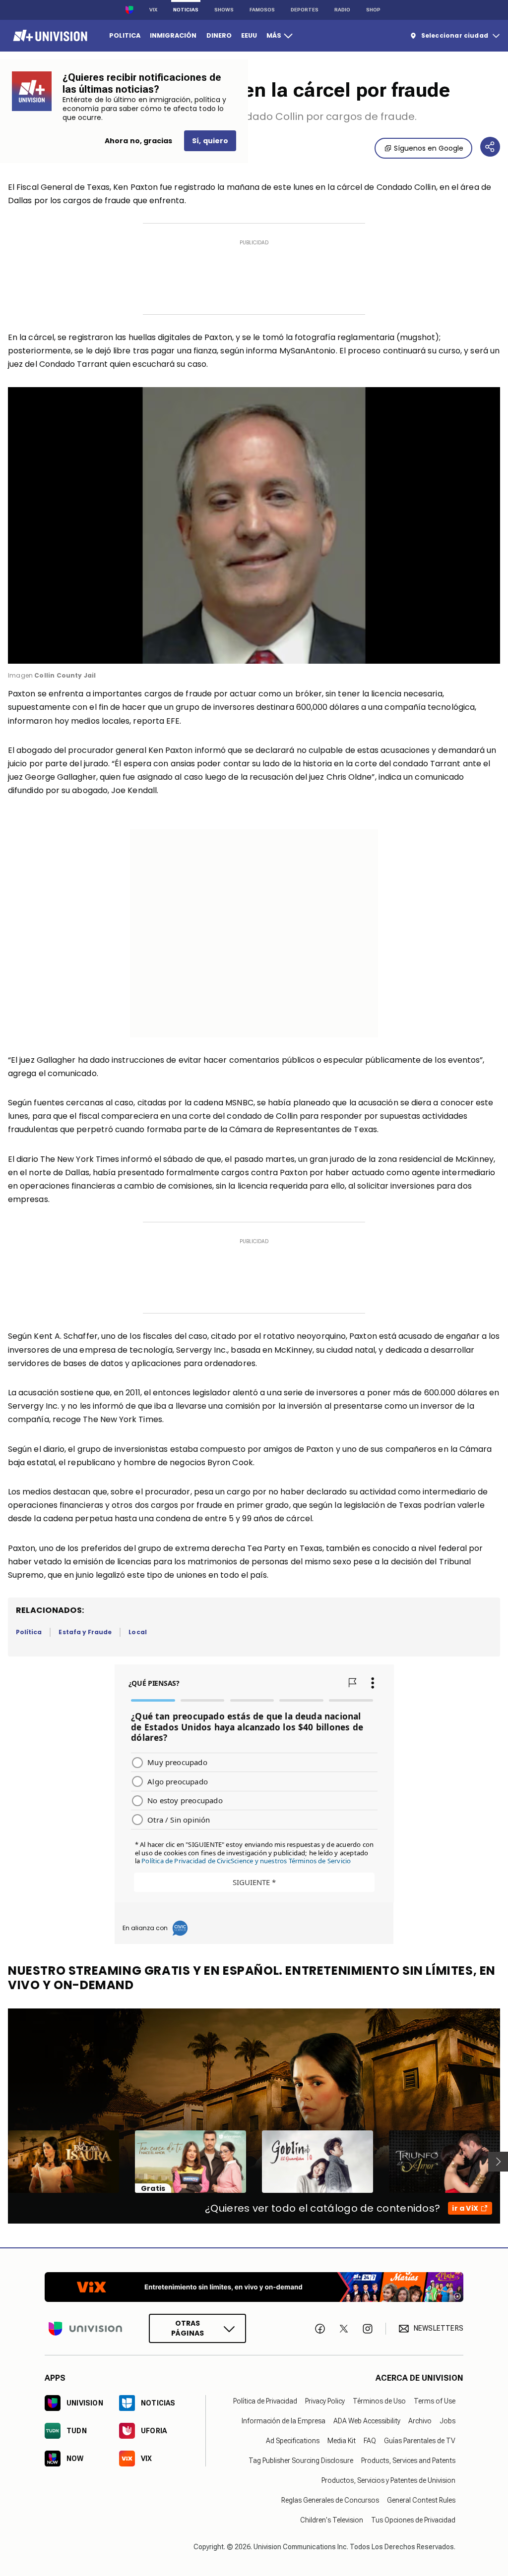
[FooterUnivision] (85, 2328)
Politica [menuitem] (125, 35)
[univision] (49, 36)
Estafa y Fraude (85, 1632)
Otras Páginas (188, 2328)
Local (137, 1632)
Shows (224, 10)
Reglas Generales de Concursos (330, 2500)
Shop (373, 10)
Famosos (262, 10)
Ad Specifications (293, 2441)
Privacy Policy (325, 2401)
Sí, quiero (210, 141)
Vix (153, 10)
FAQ (370, 2441)
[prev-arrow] (2, 2162)
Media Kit (342, 2441)
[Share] (490, 147)
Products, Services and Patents (408, 2461)
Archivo (420, 2421)
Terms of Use (435, 2401)
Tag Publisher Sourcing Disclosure (301, 2461)
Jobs (447, 2421)
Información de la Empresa (284, 2421)
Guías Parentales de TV (420, 2441)
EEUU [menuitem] (249, 35)
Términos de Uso (379, 2401)
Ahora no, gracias (138, 141)
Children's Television (332, 2520)
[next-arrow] (498, 2162)
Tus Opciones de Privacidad (413, 2520)
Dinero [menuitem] (219, 35)
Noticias (186, 10)
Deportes (305, 10)
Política (29, 1632)
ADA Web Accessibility (367, 2421)
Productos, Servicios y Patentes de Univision (388, 2480)
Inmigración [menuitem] (173, 35)
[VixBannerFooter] (254, 2287)
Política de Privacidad (265, 2401)
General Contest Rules (421, 2500)
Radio (342, 10)
